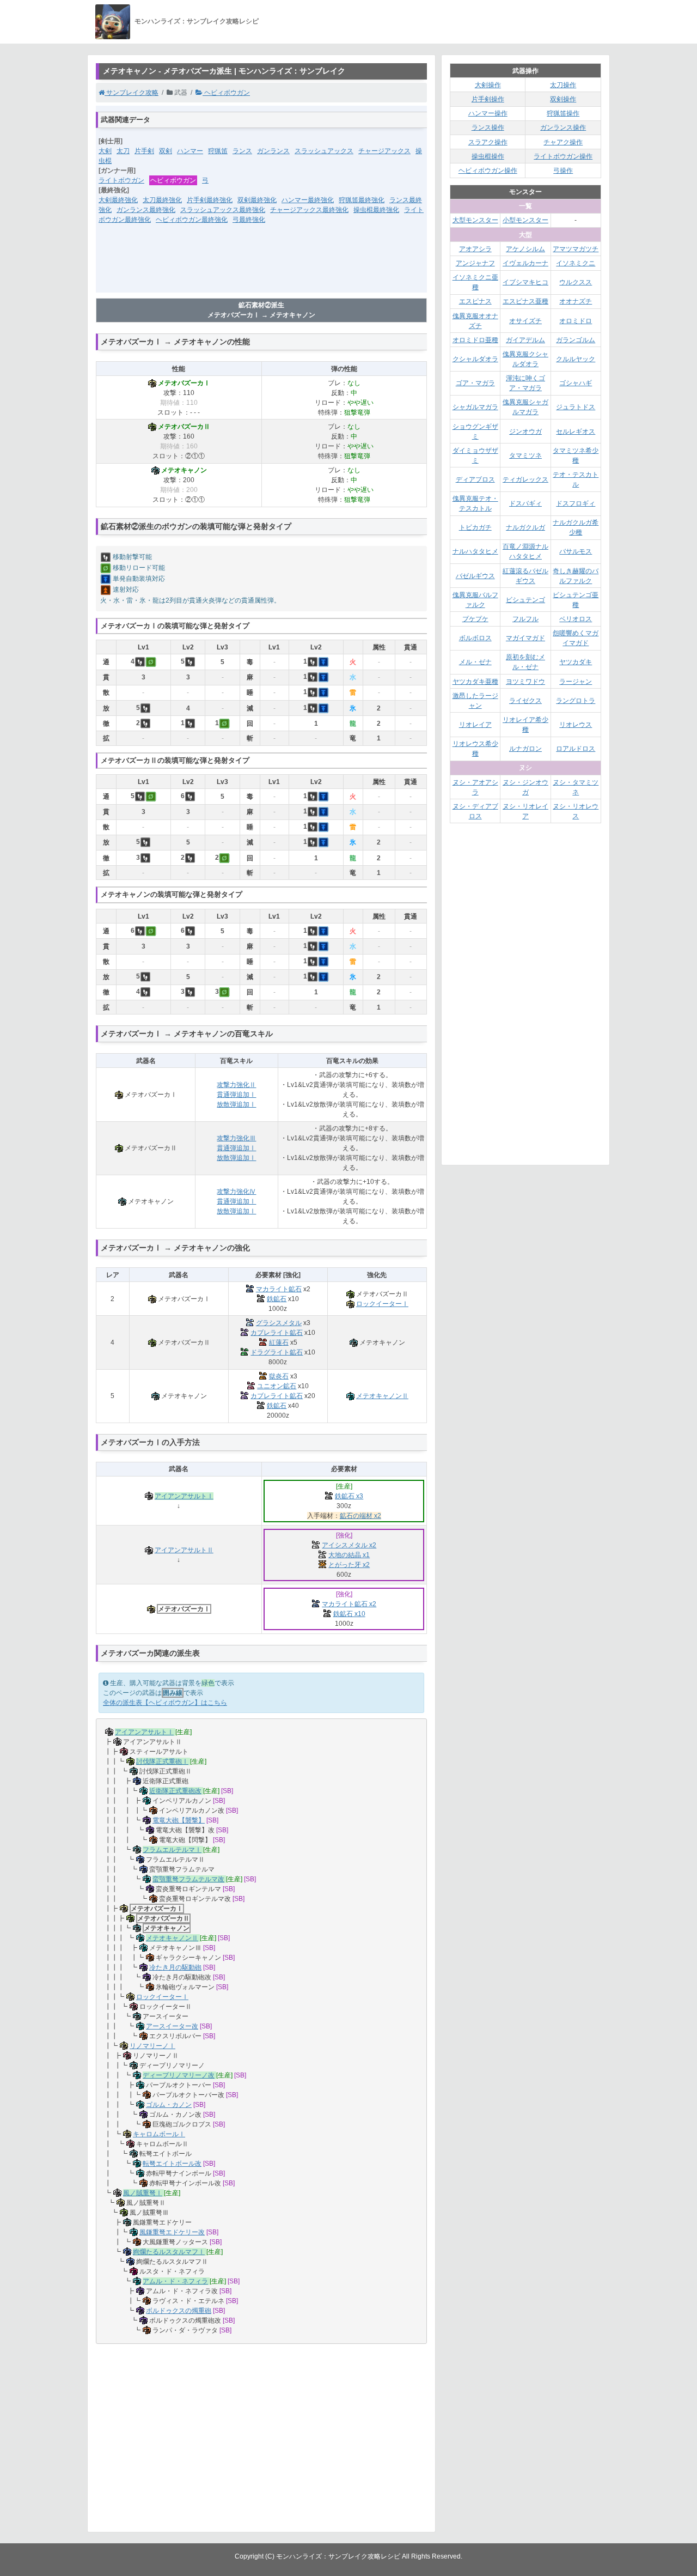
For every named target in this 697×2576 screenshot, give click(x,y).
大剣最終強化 (118, 200)
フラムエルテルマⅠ (172, 1850)
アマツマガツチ (576, 249)
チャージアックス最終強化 (309, 210)
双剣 (166, 151)
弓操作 (563, 171)
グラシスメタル (279, 1323)
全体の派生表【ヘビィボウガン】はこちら (165, 1703)
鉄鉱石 (277, 1299)
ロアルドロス (576, 749)
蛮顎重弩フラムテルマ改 (188, 1879)
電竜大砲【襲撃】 (179, 1820)
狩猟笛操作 (563, 113)
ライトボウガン (121, 180)
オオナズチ (576, 301)
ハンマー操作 (488, 113)
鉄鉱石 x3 (349, 1496)
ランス (242, 151)
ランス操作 (488, 127)
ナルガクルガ (525, 527)
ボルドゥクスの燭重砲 (179, 2311)
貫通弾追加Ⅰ (236, 1095)
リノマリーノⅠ (152, 2046)
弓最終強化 (249, 220)
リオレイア (475, 725)
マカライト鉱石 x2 (349, 1604)
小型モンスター (525, 220)
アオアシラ (475, 249)
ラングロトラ (576, 701)
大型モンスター (475, 220)
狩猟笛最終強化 (362, 200)
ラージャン (576, 682)
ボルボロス (475, 638)
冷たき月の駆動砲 (175, 1967)
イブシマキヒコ (525, 282)
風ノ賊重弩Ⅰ (143, 2193)
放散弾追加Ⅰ (236, 1104)
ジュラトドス (576, 407)
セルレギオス (576, 432)
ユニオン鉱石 (277, 1386)
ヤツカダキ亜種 (475, 682)
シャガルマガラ (475, 407)
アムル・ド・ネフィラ (175, 2281)
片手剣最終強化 (210, 200)
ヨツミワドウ (525, 682)
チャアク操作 (563, 142)
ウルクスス (576, 282)
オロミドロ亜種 (475, 340)
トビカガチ (475, 527)
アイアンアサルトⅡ (184, 1550)
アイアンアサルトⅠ (184, 1496)
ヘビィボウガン (226, 93)
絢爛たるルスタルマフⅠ (169, 2252)
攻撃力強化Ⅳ (236, 1192)
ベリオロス (576, 619)
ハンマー (190, 151)
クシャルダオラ (475, 359)
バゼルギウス (475, 576)
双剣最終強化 (257, 200)
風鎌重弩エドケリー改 (172, 2232)
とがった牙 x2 (349, 1565)
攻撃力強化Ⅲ (236, 1138)
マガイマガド (525, 638)
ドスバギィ (525, 503)
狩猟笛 (218, 151)
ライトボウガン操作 (563, 156)
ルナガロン (525, 749)
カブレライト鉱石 (277, 1333)
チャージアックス (384, 151)
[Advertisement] (261, 265)
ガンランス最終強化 (146, 210)
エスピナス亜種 (525, 301)
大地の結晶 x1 (349, 1555)
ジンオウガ (525, 432)
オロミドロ (576, 321)
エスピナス (475, 301)
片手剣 (144, 151)
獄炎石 (279, 1376)
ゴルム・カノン (169, 2105)
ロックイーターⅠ (382, 1304)
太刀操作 (563, 85)
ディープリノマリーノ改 (179, 2075)
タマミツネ (525, 455)
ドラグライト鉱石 (277, 1352)
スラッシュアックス (324, 151)
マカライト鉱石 (279, 1289)
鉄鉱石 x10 (349, 1614)
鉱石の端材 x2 (360, 1516)
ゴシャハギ (576, 383)
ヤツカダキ (576, 662)
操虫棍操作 (488, 156)
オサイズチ (525, 321)
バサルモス (576, 551)
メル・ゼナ (475, 662)
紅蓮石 (279, 1342)
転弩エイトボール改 (172, 2164)
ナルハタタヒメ (475, 551)
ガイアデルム (525, 340)
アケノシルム (525, 249)
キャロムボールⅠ (159, 2134)
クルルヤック (576, 359)
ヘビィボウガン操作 (488, 171)
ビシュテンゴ (525, 600)
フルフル (525, 619)
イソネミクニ (576, 263)
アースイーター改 (172, 2026)
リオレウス (576, 725)
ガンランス (273, 151)
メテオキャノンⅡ (382, 1396)
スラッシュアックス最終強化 (223, 210)
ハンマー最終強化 (308, 200)
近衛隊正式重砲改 (175, 1791)
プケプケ (475, 619)
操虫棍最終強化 (376, 210)
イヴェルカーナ (525, 263)
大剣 (105, 151)
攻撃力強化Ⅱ (236, 1085)
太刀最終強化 (162, 200)
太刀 (123, 151)
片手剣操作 (488, 99)
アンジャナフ (475, 263)
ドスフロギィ (576, 503)
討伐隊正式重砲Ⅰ (162, 1761)
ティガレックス (525, 479)
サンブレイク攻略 (132, 93)
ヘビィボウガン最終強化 (192, 220)
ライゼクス (525, 701)
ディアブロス (475, 479)
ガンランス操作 (563, 127)
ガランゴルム (576, 340)
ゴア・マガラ (475, 383)
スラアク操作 (488, 142)
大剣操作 (488, 85)
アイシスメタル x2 (349, 1545)
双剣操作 (563, 99)
